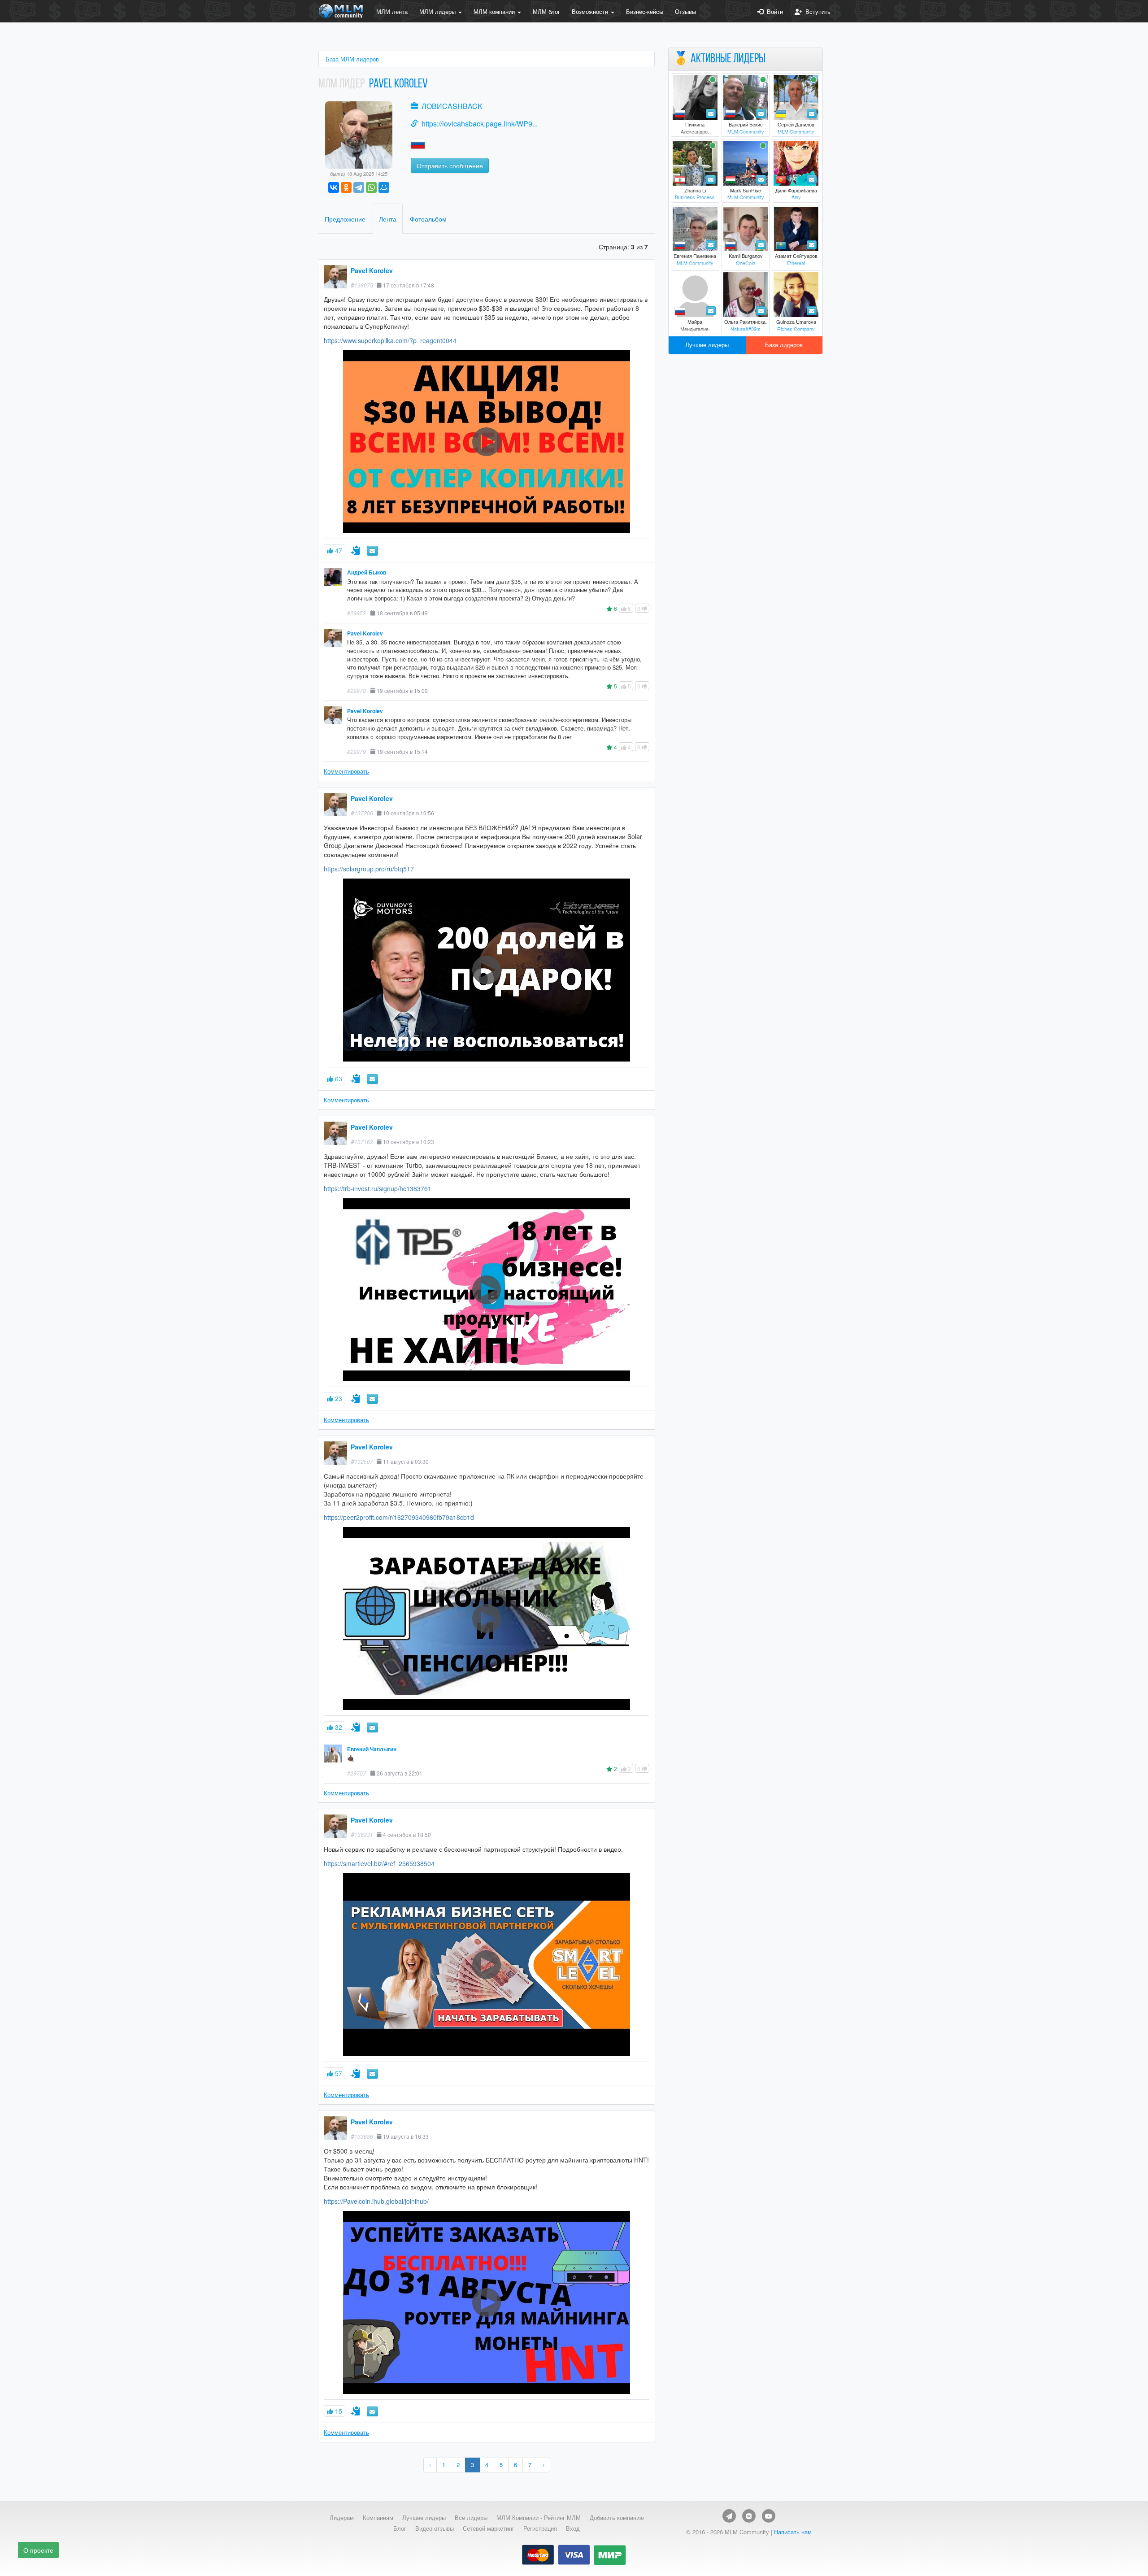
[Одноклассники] (346, 187)
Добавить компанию (617, 2518)
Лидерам (342, 2518)
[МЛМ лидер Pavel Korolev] (359, 134)
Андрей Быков (367, 572)
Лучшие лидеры (707, 345)
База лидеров (784, 345)
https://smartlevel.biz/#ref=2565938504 (379, 1863)
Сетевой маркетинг (489, 2528)
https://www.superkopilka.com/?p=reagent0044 (390, 340)
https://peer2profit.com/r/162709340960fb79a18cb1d (399, 1517)
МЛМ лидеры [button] (438, 11)
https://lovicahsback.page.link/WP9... (480, 124)
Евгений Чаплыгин (372, 1749)
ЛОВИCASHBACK (452, 106)
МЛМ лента (392, 11)
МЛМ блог (546, 11)
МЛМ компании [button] (495, 11)
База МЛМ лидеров (352, 59)
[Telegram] (359, 187)
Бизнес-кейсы (645, 11)
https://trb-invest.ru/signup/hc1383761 (378, 1188)
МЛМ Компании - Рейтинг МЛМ (539, 2518)
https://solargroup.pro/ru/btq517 (369, 869)
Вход (573, 2528)
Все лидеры (471, 2518)
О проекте (38, 2550)
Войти (773, 11)
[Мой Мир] (384, 187)
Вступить (816, 11)
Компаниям (378, 2518)
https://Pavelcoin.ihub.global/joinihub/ (376, 2201)
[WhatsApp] (371, 187)
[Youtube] (769, 2516)
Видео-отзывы (435, 2528)
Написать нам (793, 2532)
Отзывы (685, 11)
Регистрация (540, 2528)
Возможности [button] (591, 11)
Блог (400, 2528)
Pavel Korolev (372, 270)
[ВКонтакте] (334, 187)
